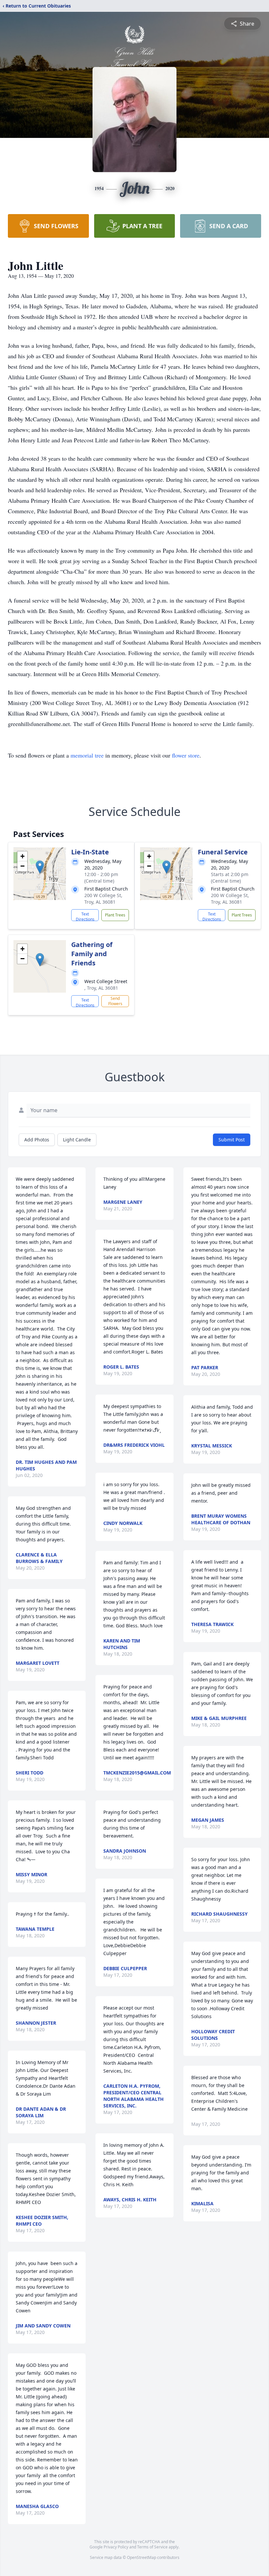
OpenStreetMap (142, 2557)
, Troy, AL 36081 (101, 988)
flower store (186, 755)
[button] (40, 867)
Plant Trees (115, 915)
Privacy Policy (116, 2547)
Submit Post (232, 1140)
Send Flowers (115, 1001)
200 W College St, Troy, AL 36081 (103, 899)
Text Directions (85, 916)
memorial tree (87, 755)
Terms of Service (152, 2547)
